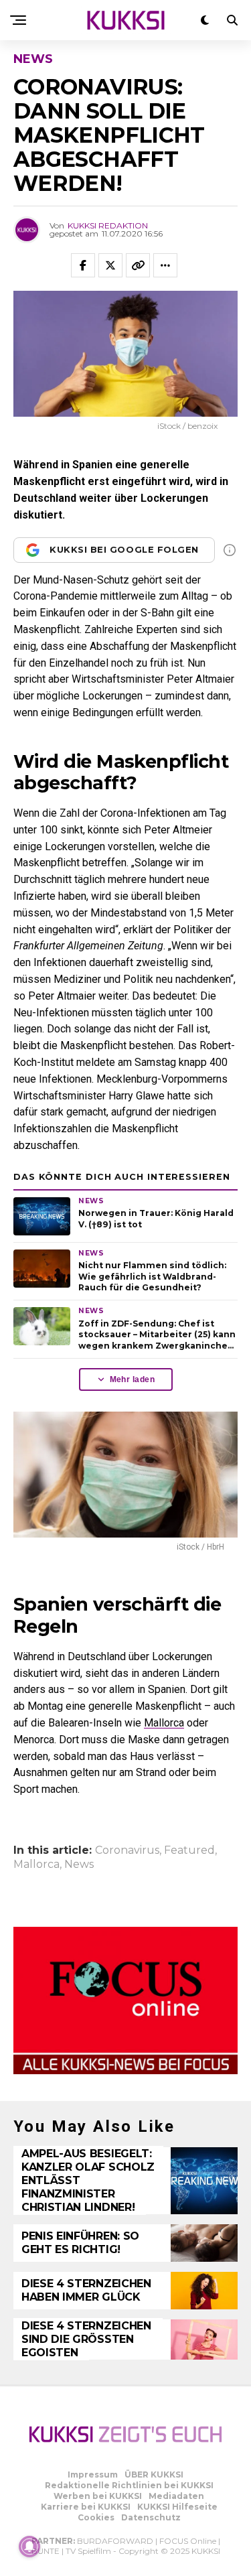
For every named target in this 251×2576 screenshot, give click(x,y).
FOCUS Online (188, 2541)
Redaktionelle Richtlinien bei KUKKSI (129, 2485)
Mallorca (164, 1723)
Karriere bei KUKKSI (86, 2507)
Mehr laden (133, 1379)
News (79, 1865)
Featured (189, 1850)
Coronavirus (127, 1850)
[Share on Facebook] (83, 265)
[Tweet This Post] (110, 265)
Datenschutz (151, 2517)
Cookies (96, 2517)
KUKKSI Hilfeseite (177, 2507)
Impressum (93, 2475)
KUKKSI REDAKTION (108, 225)
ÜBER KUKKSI (154, 2475)
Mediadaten (176, 2496)
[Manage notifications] (29, 2547)
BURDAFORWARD (115, 2541)
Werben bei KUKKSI (98, 2496)
